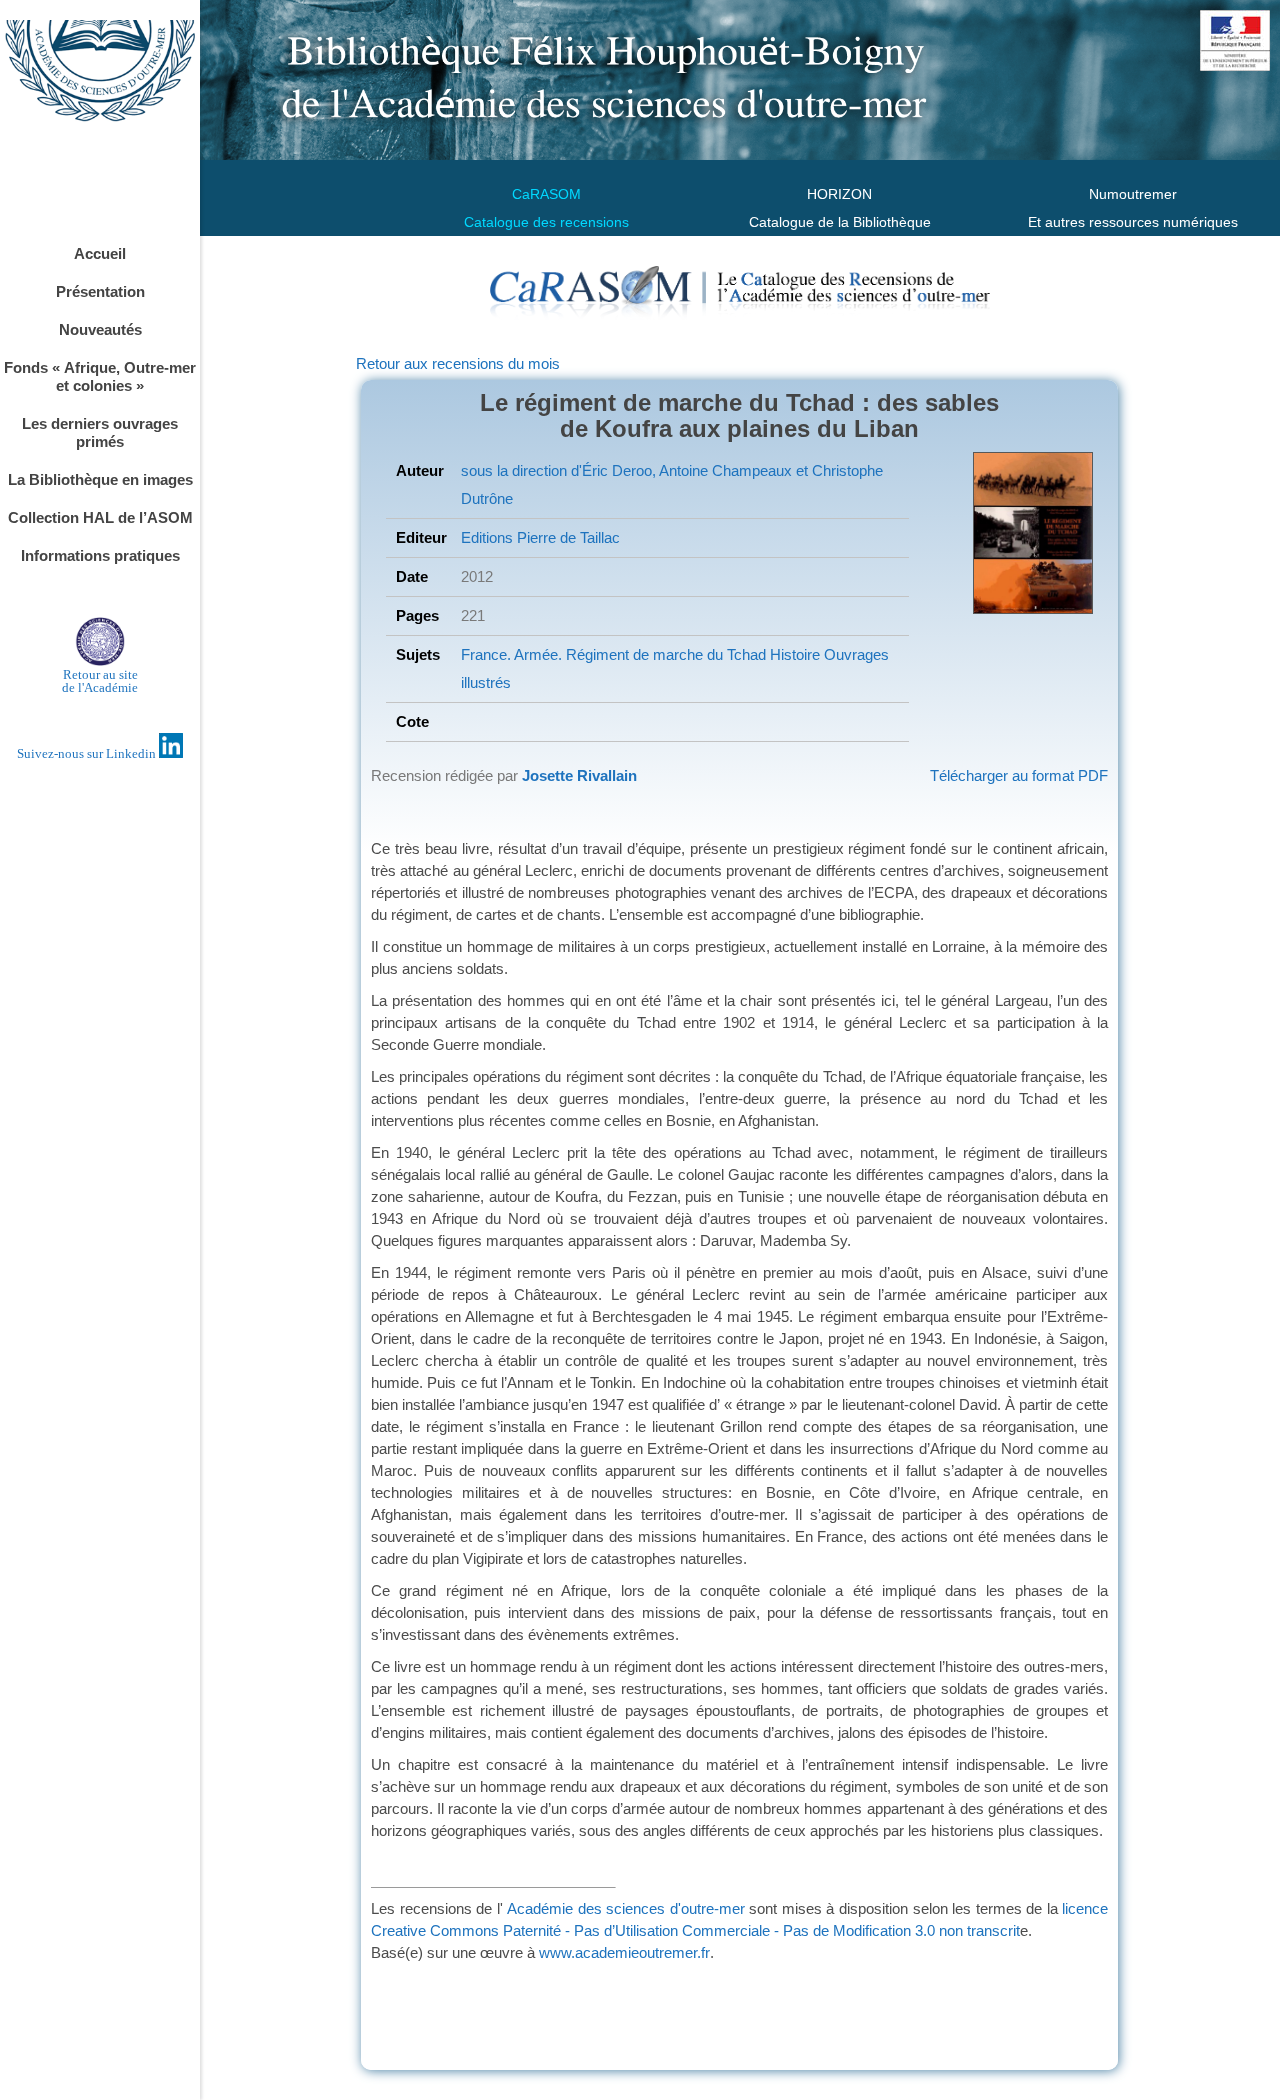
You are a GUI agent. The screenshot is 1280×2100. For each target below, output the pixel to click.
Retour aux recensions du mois (458, 363)
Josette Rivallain (579, 775)
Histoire (793, 654)
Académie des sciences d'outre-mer (626, 1908)
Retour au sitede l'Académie (100, 681)
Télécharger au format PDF (1019, 775)
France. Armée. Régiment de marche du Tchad (613, 654)
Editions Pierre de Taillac (540, 537)
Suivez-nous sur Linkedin (88, 753)
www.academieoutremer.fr (624, 1952)
